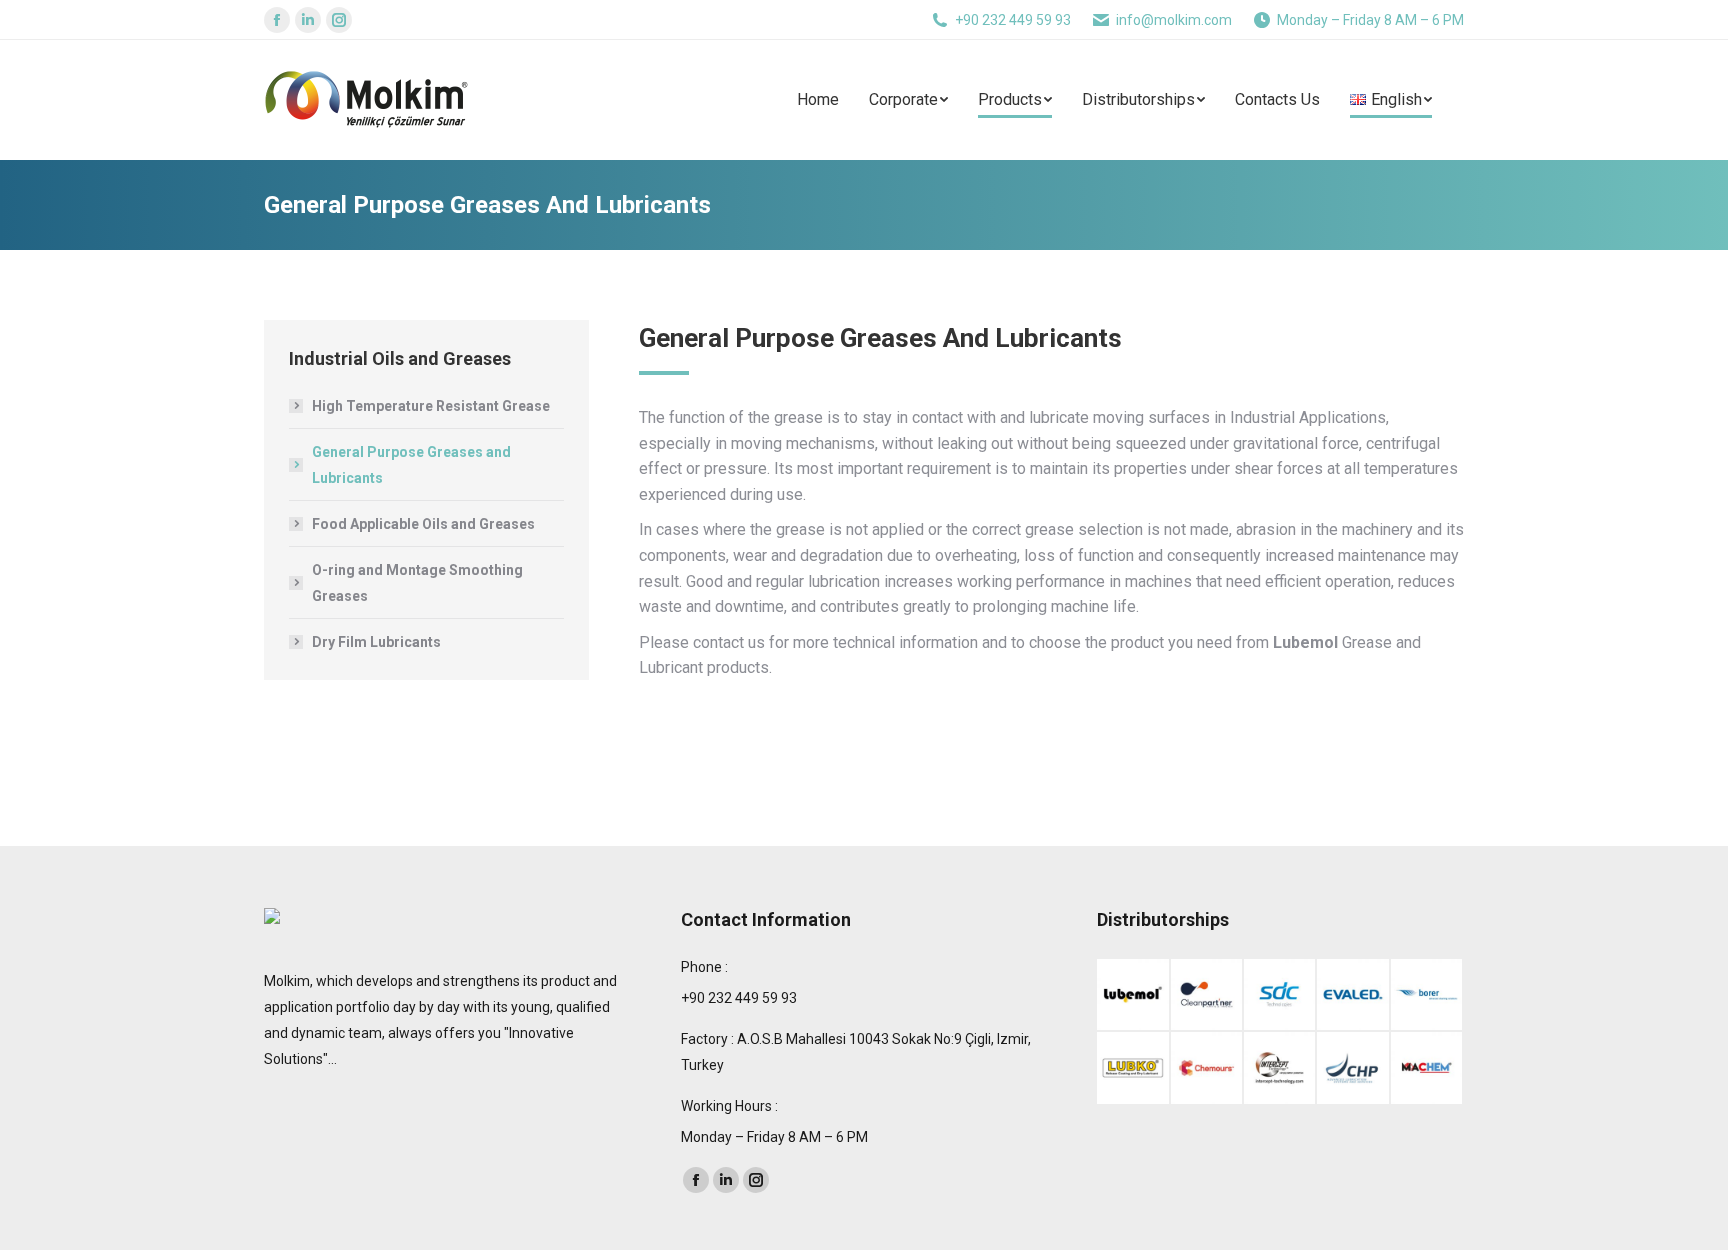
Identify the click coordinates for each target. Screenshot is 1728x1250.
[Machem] (1427, 1068)
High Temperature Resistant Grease (431, 406)
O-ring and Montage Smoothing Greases (417, 583)
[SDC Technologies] (1280, 995)
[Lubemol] (1133, 995)
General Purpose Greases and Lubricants (411, 465)
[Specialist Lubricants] (1353, 1068)
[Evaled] (1353, 995)
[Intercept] (1280, 1068)
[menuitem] (833, 100)
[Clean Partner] (1207, 995)
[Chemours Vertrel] (1207, 1068)
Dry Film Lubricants (376, 642)
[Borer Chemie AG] (1427, 995)
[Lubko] (1133, 1068)
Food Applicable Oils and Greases (423, 524)
